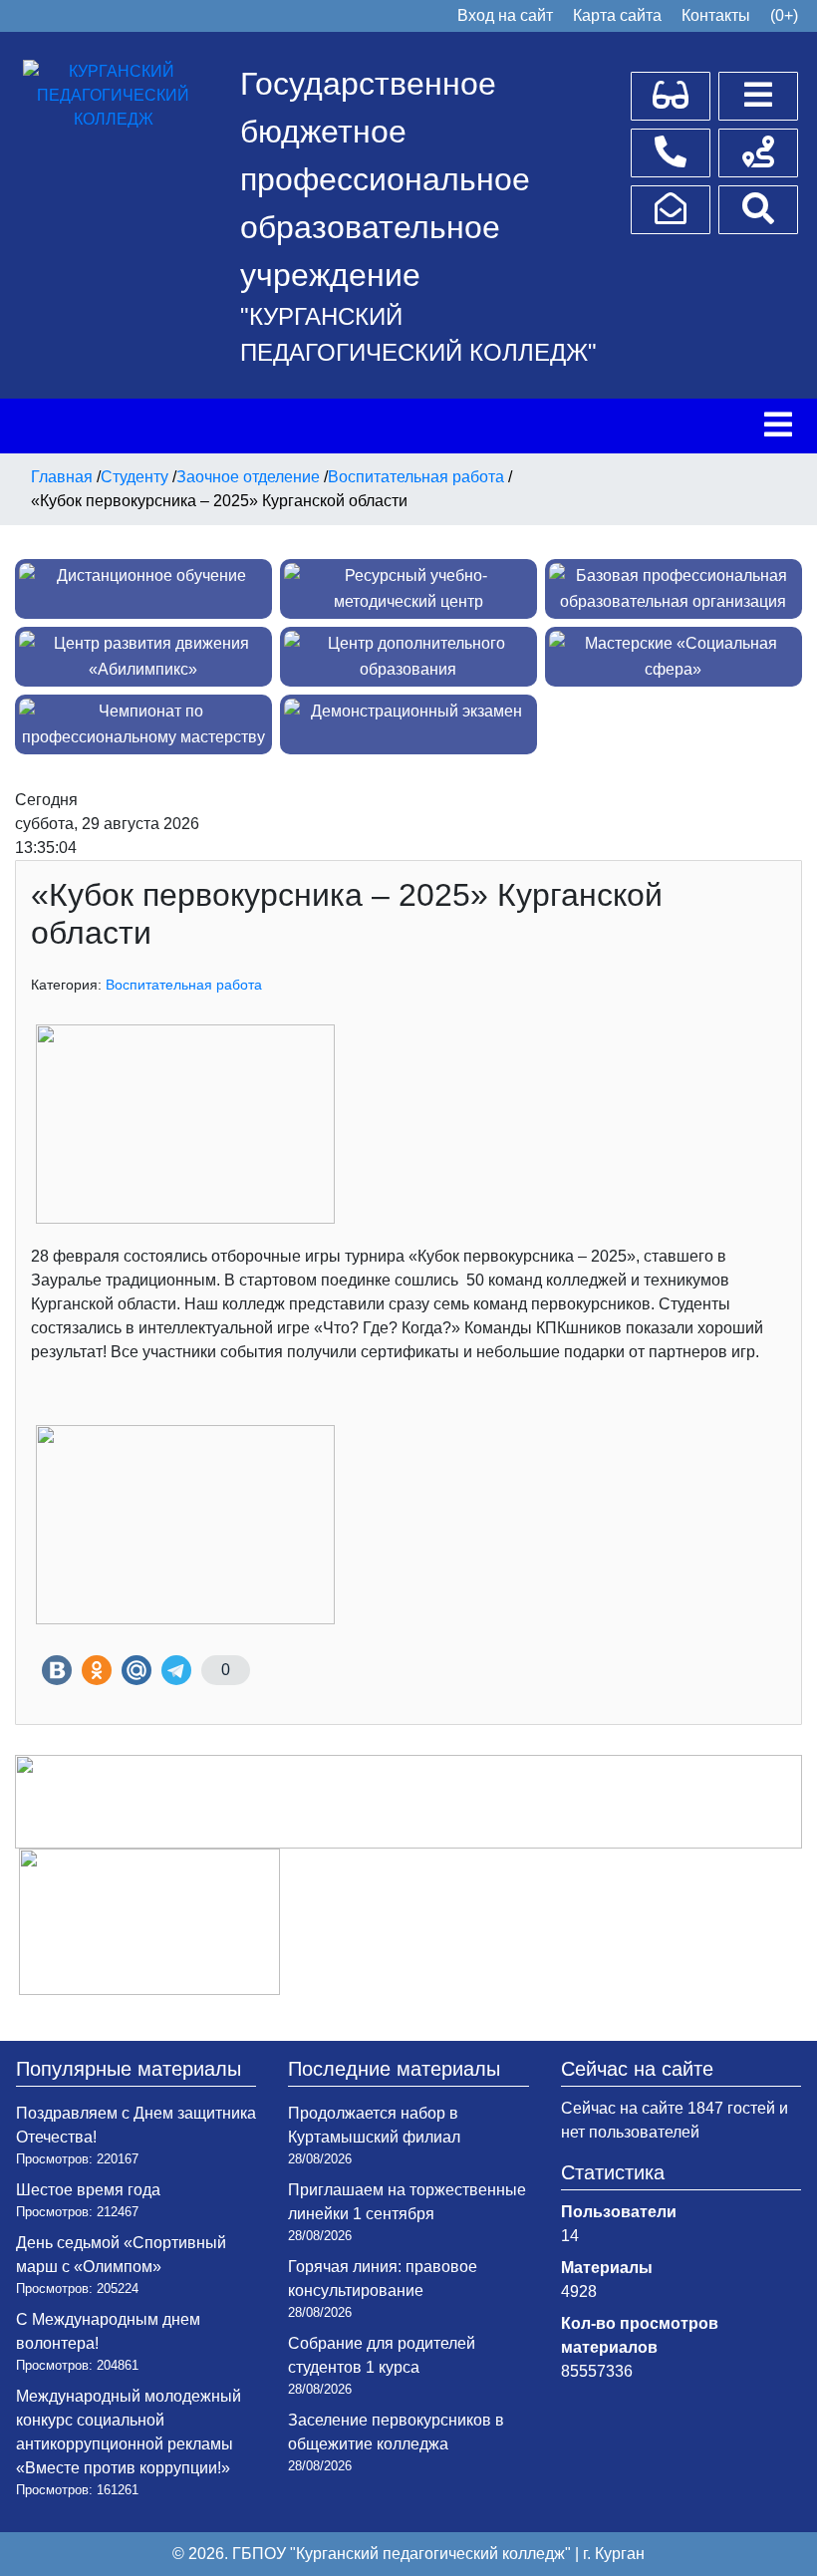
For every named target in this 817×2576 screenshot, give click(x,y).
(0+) (784, 15)
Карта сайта (617, 15)
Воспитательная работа (184, 985)
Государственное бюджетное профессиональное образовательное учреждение (385, 179)
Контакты (716, 15)
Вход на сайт (505, 15)
